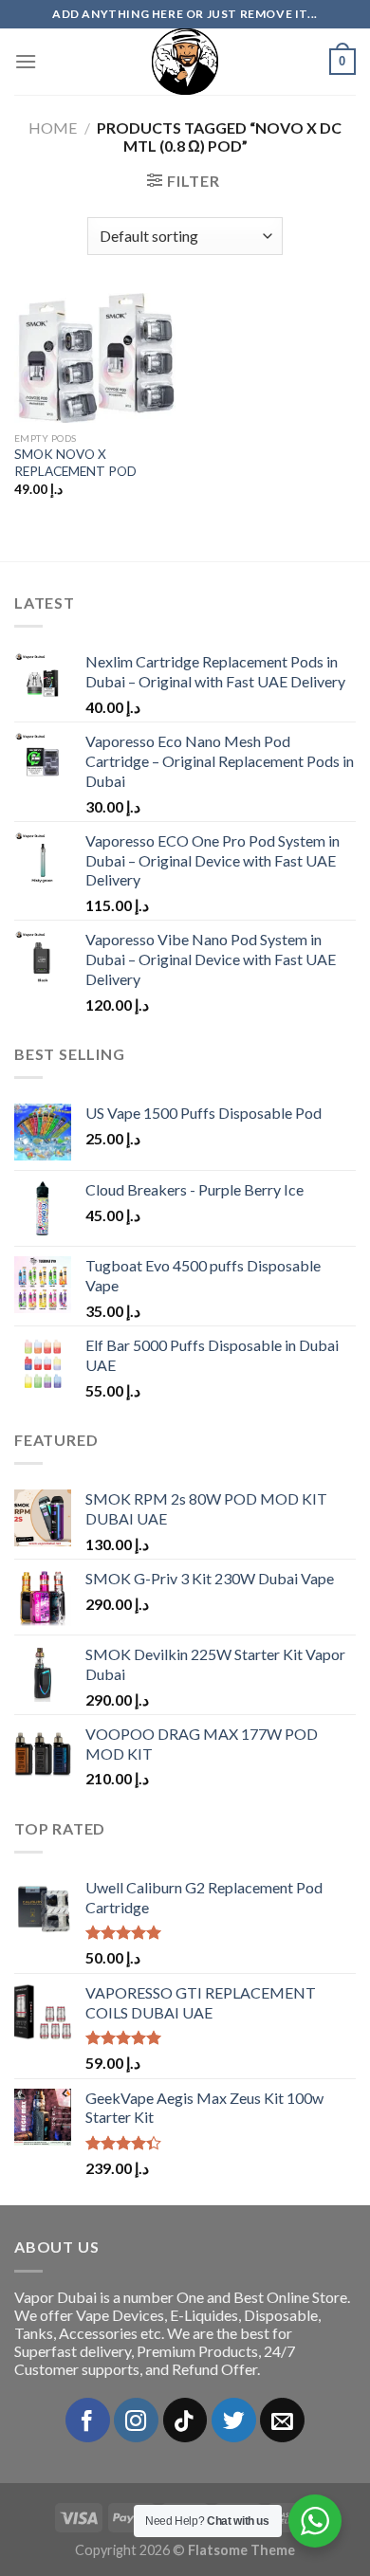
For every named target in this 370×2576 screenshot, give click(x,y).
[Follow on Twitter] (234, 2420)
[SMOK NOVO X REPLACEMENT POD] (95, 358)
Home (53, 128)
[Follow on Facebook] (88, 2420)
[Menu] (26, 61)
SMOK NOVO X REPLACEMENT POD (75, 463)
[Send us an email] (282, 2420)
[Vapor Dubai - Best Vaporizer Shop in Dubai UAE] (185, 62)
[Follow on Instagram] (136, 2420)
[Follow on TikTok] (185, 2420)
